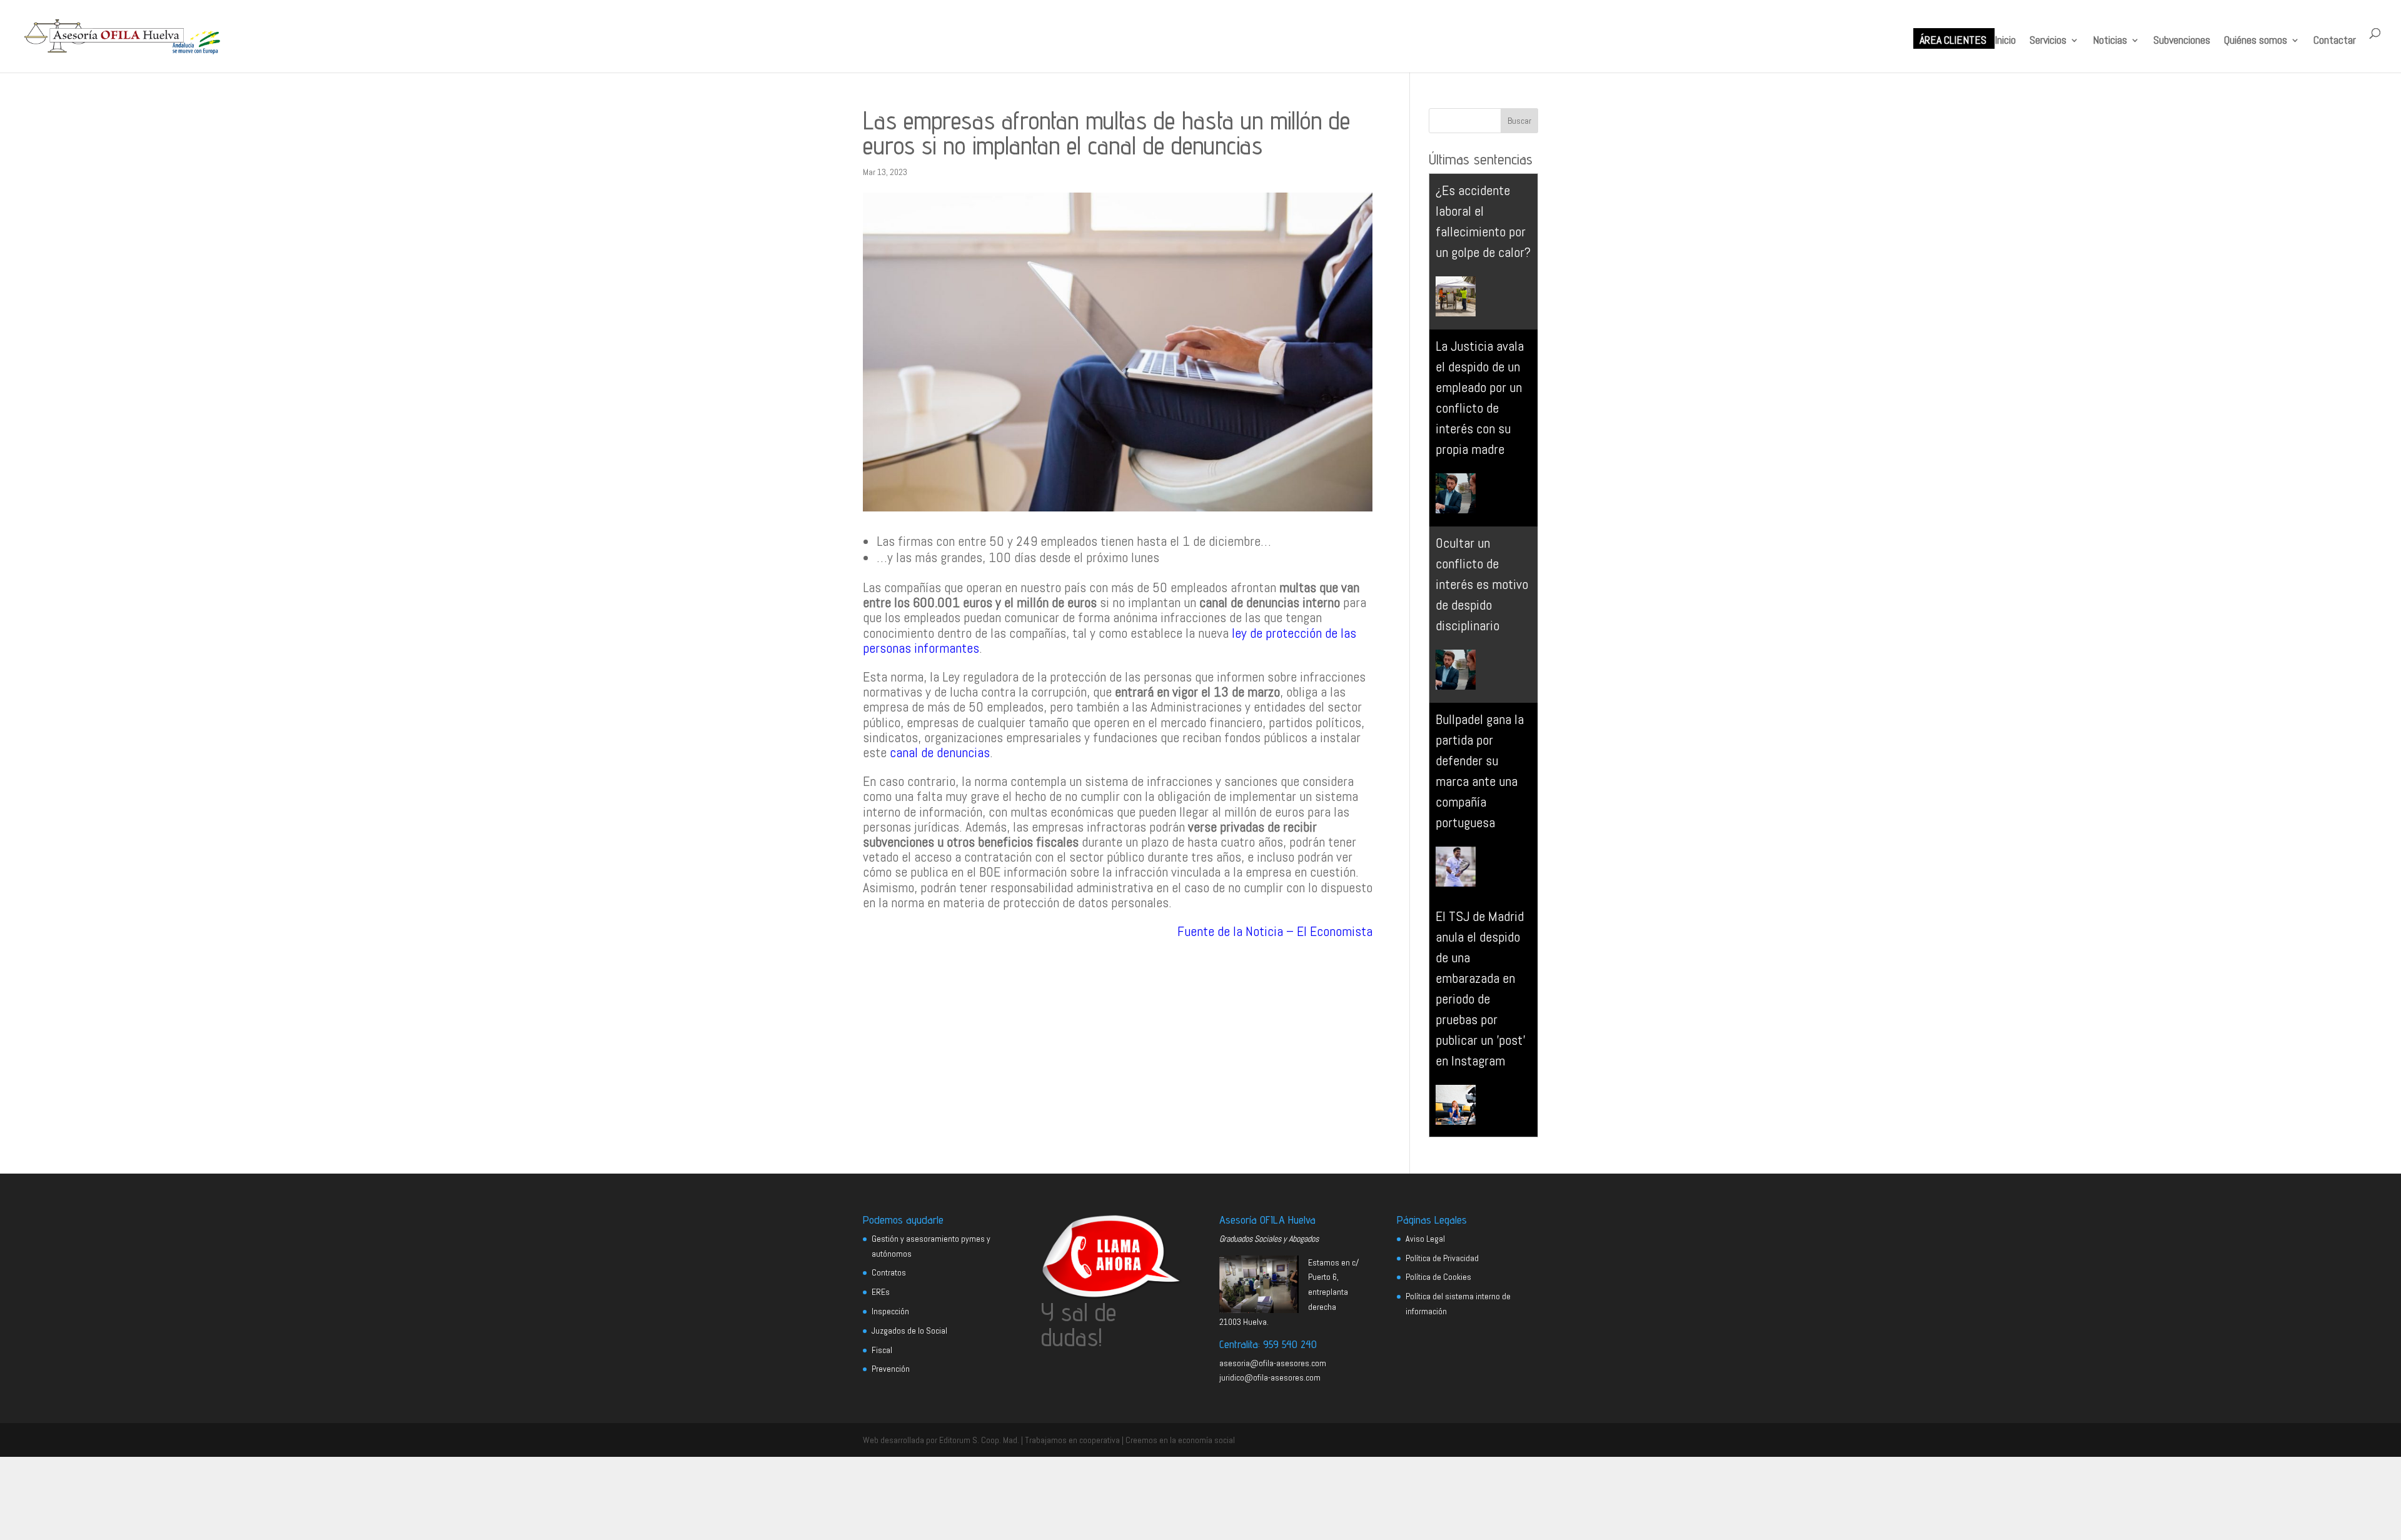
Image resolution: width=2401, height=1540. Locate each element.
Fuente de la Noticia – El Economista (1275, 931)
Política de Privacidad (1442, 1258)
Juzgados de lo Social (909, 1331)
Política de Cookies (1438, 1277)
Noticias (2110, 41)
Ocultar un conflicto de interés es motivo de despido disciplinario (1482, 584)
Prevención (891, 1369)
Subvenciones (2182, 41)
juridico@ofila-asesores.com (1270, 1377)
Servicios (2048, 41)
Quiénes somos (2256, 41)
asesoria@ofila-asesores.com (1273, 1363)
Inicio (2005, 41)
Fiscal (882, 1350)
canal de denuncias (940, 752)
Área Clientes (1953, 41)
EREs (881, 1292)
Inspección (890, 1311)
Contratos (889, 1272)
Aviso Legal (1425, 1239)
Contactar (2335, 41)
